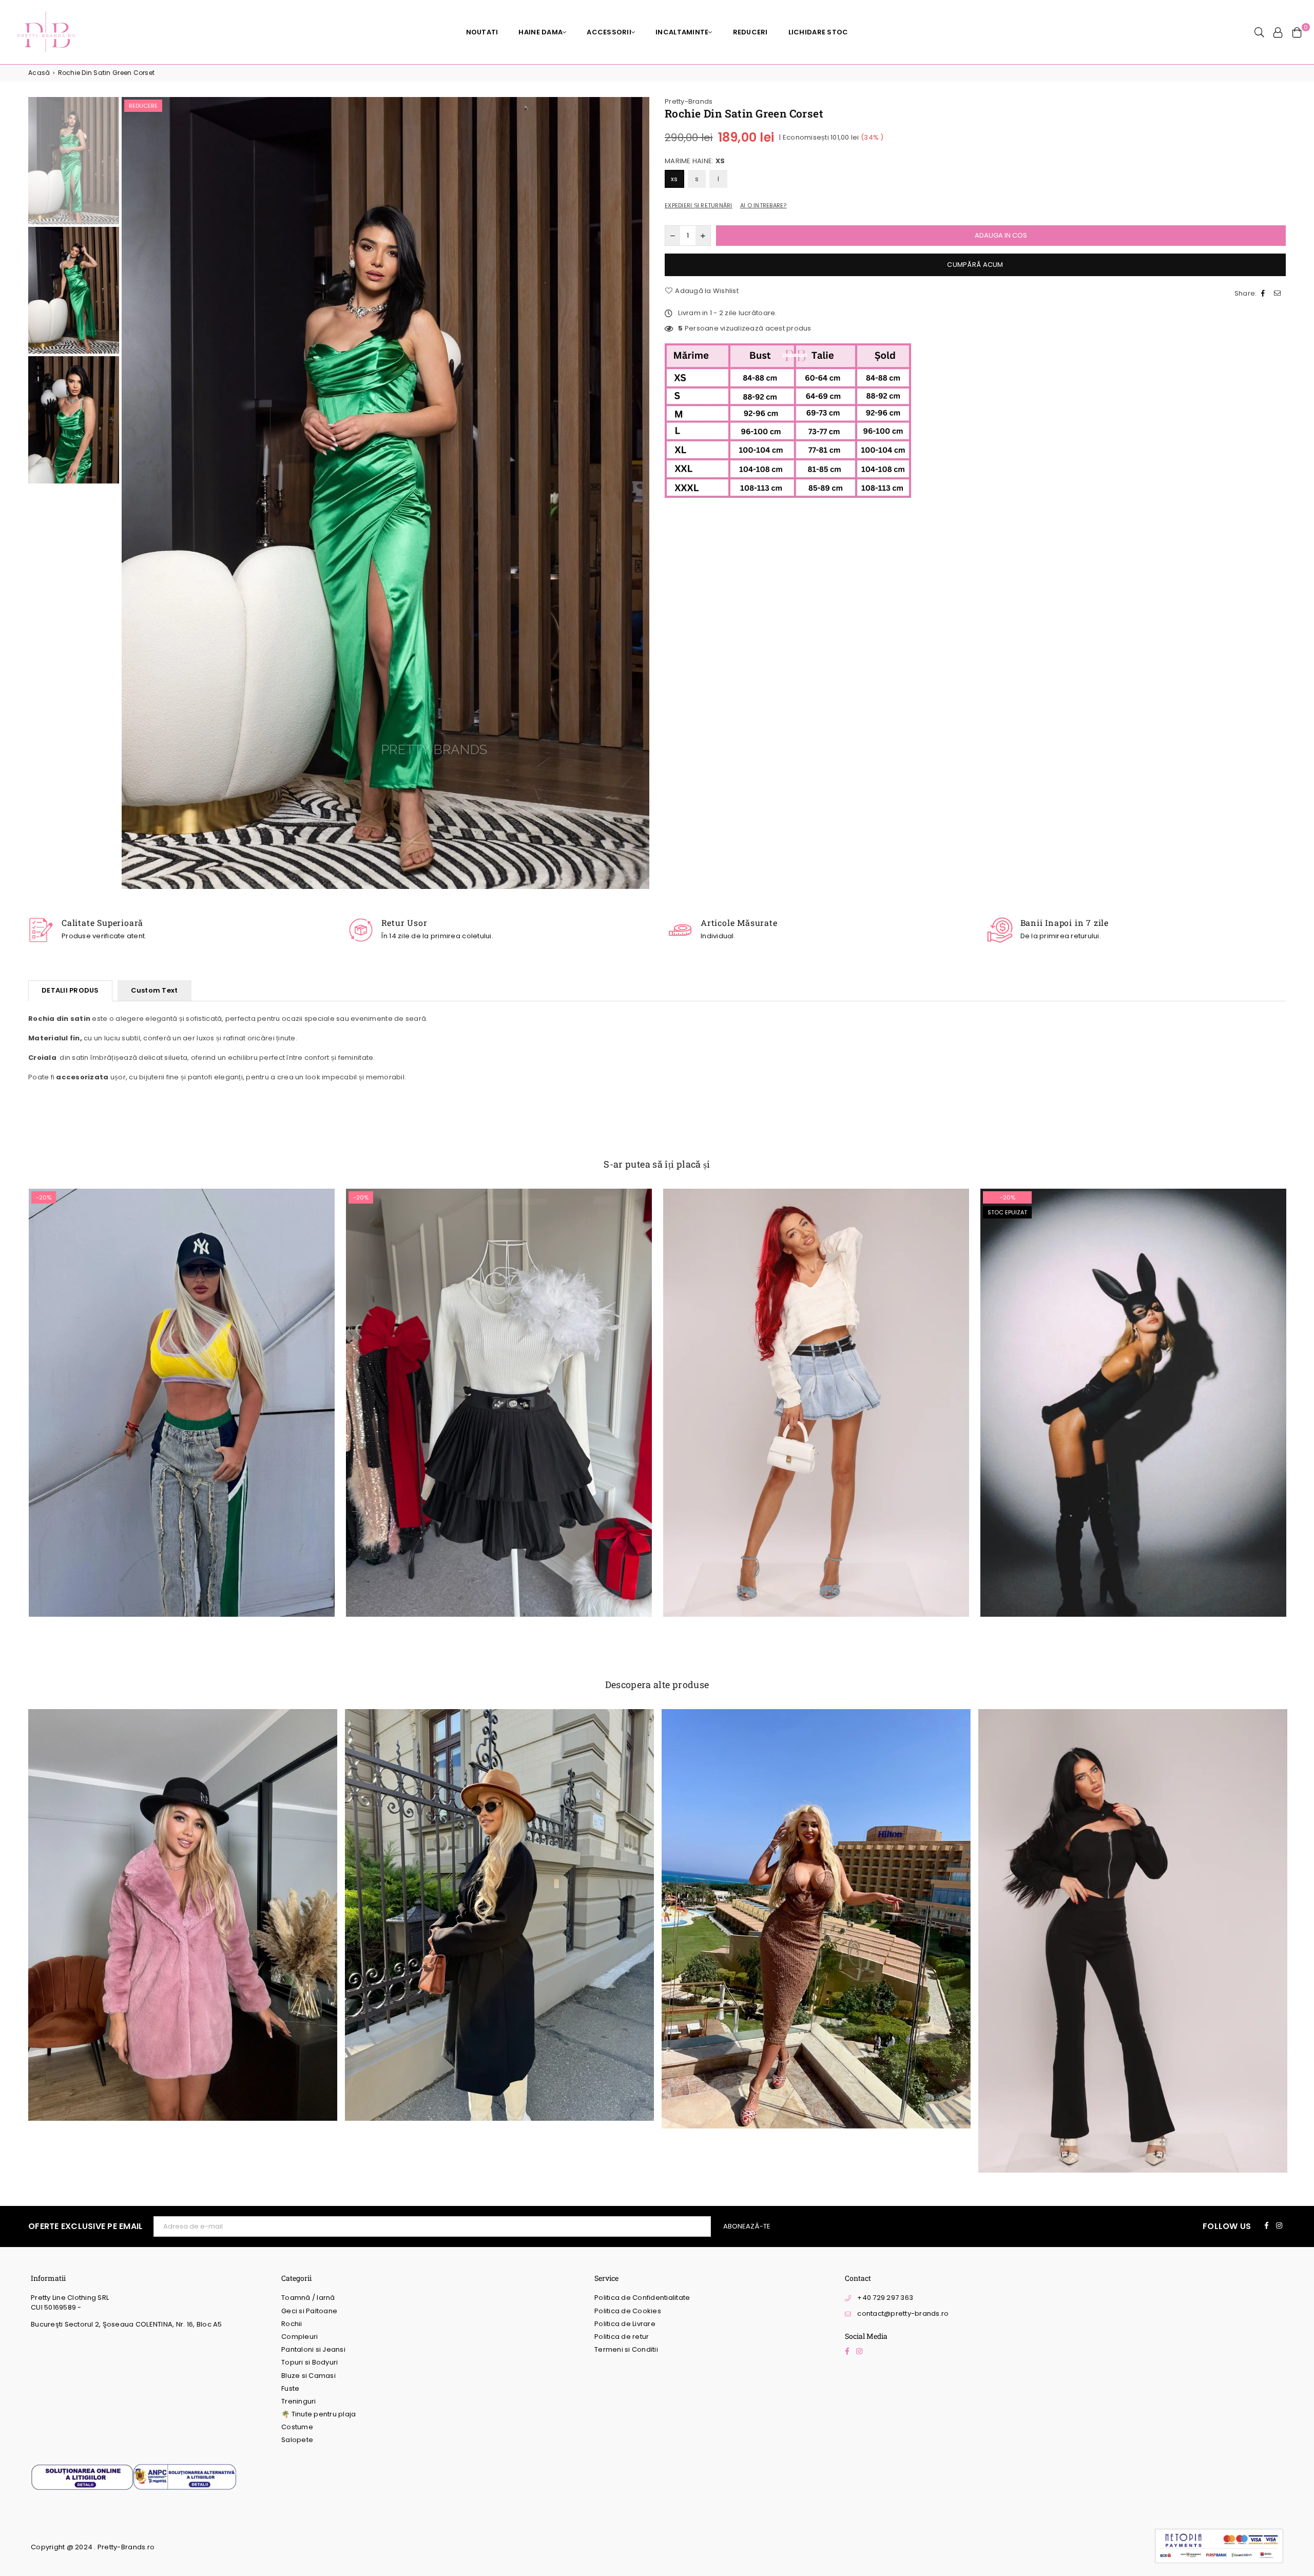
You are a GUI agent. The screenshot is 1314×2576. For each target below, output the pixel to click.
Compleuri (299, 2337)
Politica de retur (622, 2337)
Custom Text (154, 990)
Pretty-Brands (689, 101)
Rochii (292, 2324)
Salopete (297, 2440)
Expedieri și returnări (699, 206)
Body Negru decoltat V (1133, 1390)
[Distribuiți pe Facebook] (1264, 294)
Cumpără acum (975, 265)
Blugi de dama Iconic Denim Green (181, 1380)
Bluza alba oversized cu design (816, 1380)
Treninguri (299, 2401)
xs (674, 179)
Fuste (290, 2388)
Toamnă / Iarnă (308, 2298)
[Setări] (1278, 32)
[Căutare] (1259, 32)
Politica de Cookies (628, 2311)
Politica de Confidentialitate (642, 2298)
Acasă (39, 73)
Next (640, 493)
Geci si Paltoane (309, 2311)
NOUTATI (482, 32)
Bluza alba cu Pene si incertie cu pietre (499, 1380)
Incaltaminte (682, 32)
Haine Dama (540, 32)
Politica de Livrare (625, 2324)
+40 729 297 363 (885, 2298)
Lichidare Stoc (818, 32)
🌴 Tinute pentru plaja (318, 2414)
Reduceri (750, 32)
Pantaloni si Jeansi (313, 2349)
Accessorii (609, 32)
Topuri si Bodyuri (310, 2362)
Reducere (143, 106)
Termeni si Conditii (626, 2349)
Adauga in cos (181, 1410)
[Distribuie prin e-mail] (1279, 294)
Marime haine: (695, 161)
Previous (131, 493)
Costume (297, 2427)
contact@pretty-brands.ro (903, 2313)
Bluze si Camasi (308, 2376)
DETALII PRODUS (70, 990)
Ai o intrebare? (764, 206)
